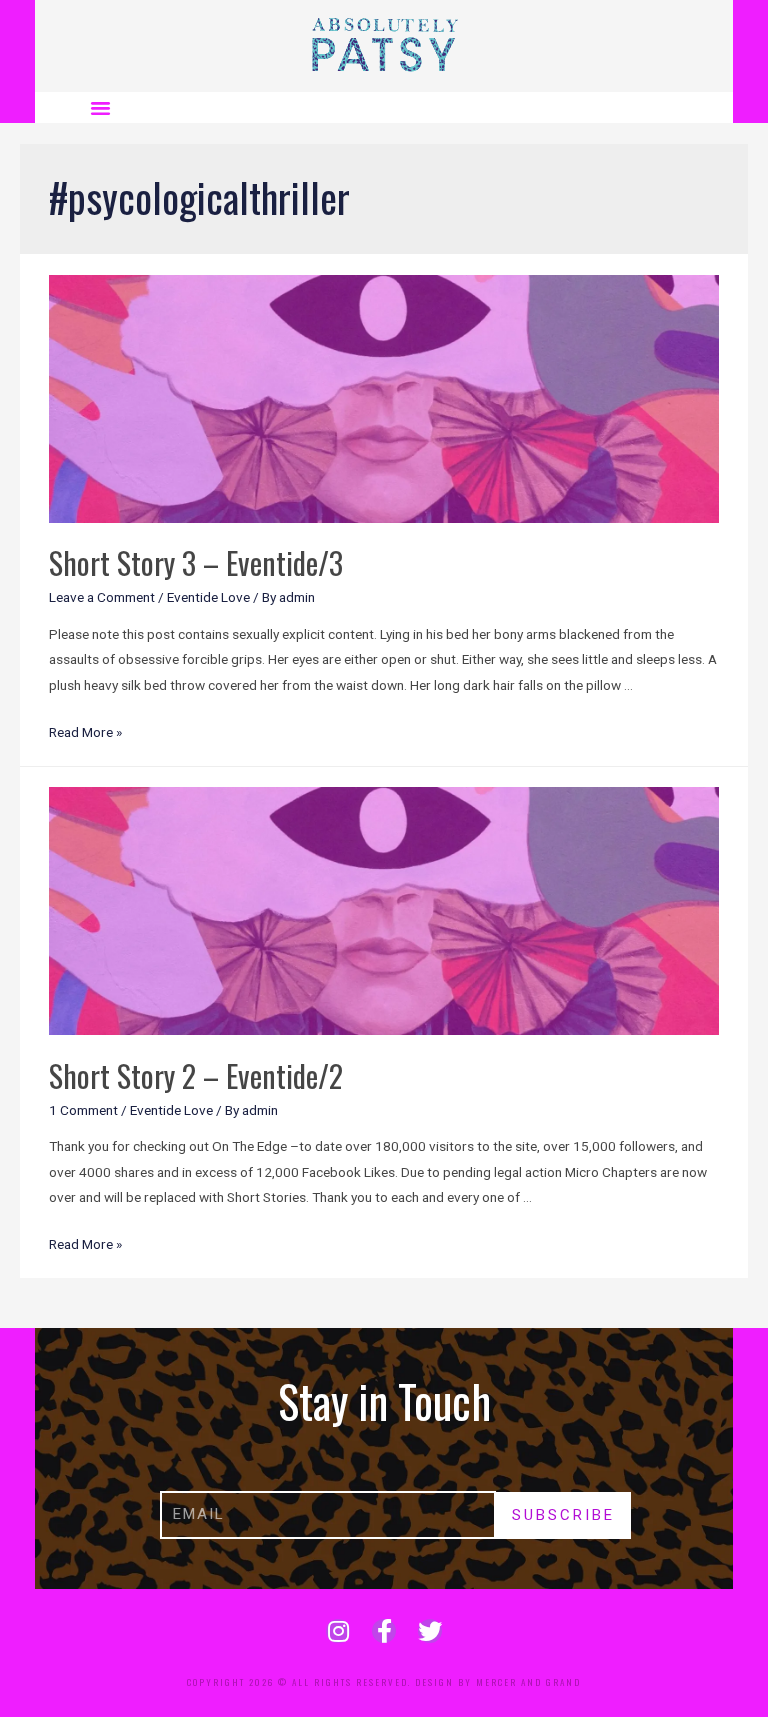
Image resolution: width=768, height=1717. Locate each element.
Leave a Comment (102, 597)
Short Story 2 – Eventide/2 (196, 1075)
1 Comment (83, 1110)
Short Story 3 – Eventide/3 (196, 562)
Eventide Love (208, 597)
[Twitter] (430, 1631)
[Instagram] (338, 1631)
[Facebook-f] (384, 1631)
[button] (101, 108)
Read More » (85, 732)
